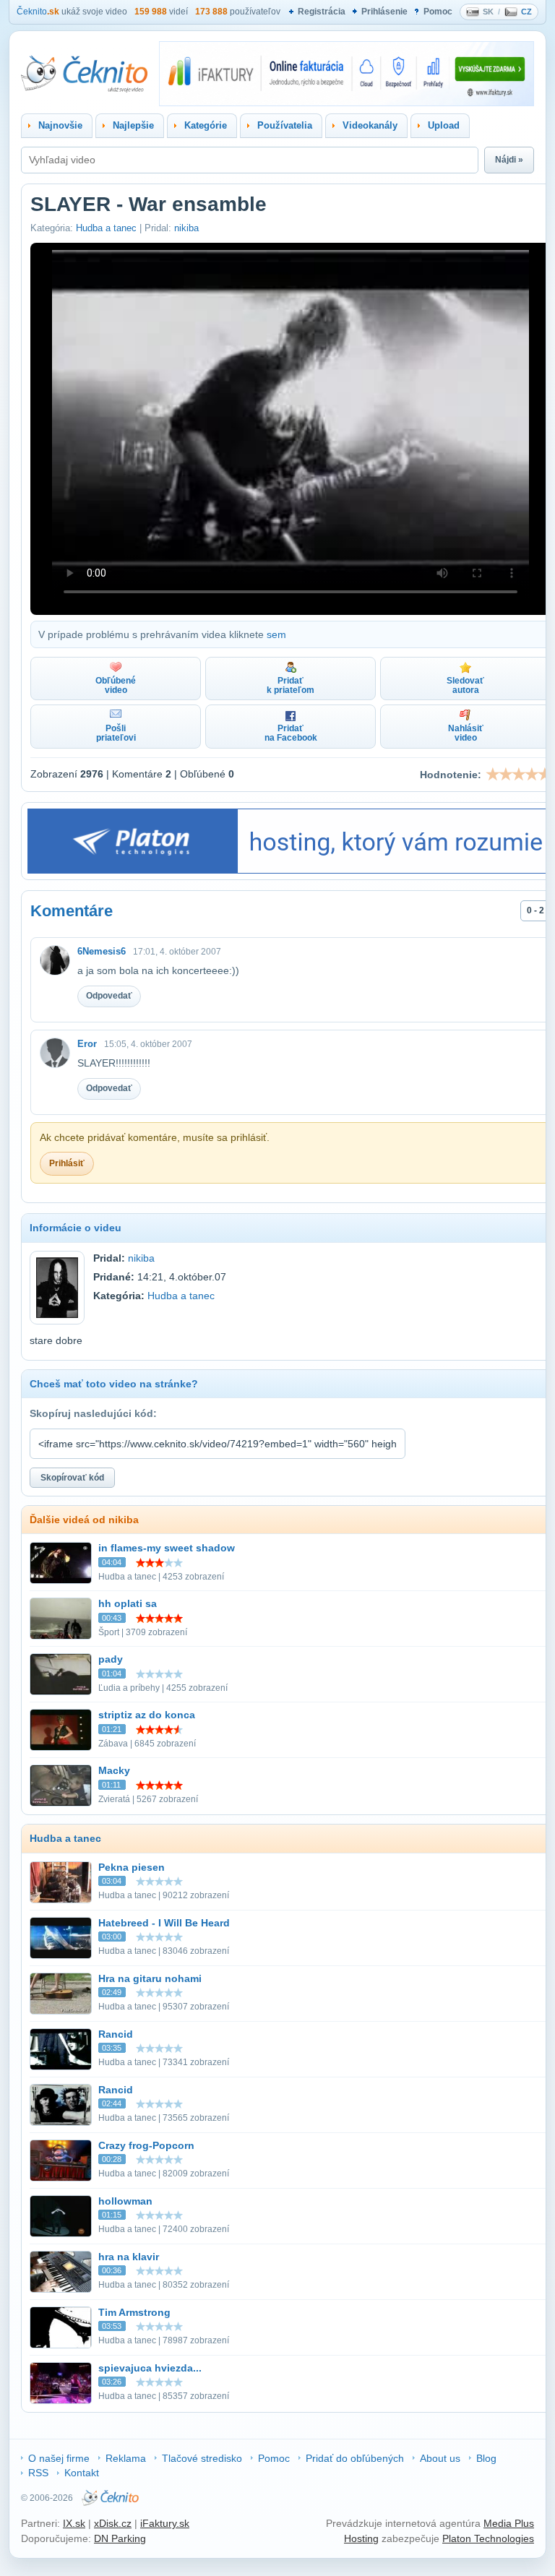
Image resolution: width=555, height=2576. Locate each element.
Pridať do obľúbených (355, 2458)
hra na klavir (129, 2257)
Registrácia (322, 12)
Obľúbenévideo (116, 685)
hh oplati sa (128, 1603)
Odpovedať (109, 996)
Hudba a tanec (106, 228)
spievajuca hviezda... (150, 2368)
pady (111, 1659)
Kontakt (82, 2473)
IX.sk (74, 2523)
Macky (114, 1770)
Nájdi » (509, 160)
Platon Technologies (488, 2538)
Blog (486, 2458)
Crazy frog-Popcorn (146, 2145)
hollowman (125, 2201)
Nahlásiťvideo (466, 733)
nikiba (186, 228)
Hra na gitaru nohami (150, 1978)
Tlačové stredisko (202, 2458)
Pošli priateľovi (116, 733)
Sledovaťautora (465, 685)
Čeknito (38, 12)
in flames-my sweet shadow (167, 1548)
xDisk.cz (113, 2523)
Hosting (361, 2538)
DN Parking (120, 2538)
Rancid (116, 2034)
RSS (38, 2473)
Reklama (126, 2458)
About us (440, 2458)
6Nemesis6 (102, 951)
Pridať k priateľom (291, 685)
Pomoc (438, 12)
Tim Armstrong (134, 2312)
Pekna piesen (132, 1867)
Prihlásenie (384, 12)
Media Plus (509, 2523)
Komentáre (72, 911)
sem (276, 634)
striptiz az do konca (147, 1715)
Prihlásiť (67, 1163)
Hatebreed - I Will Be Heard (164, 1923)
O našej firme (59, 2458)
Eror (87, 1044)
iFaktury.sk (165, 2523)
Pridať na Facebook (291, 733)
